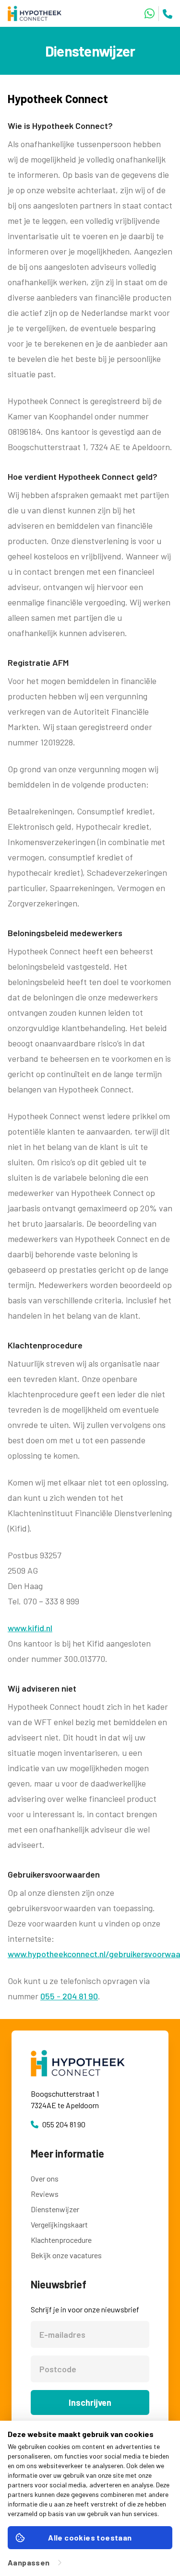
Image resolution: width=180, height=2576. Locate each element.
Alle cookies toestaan (90, 2537)
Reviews (45, 2194)
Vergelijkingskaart (59, 2224)
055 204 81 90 (64, 2124)
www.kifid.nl (30, 1628)
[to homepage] (90, 2063)
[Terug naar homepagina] (38, 13)
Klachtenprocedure (61, 2240)
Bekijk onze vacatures (66, 2255)
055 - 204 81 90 (69, 1996)
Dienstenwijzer (55, 2209)
